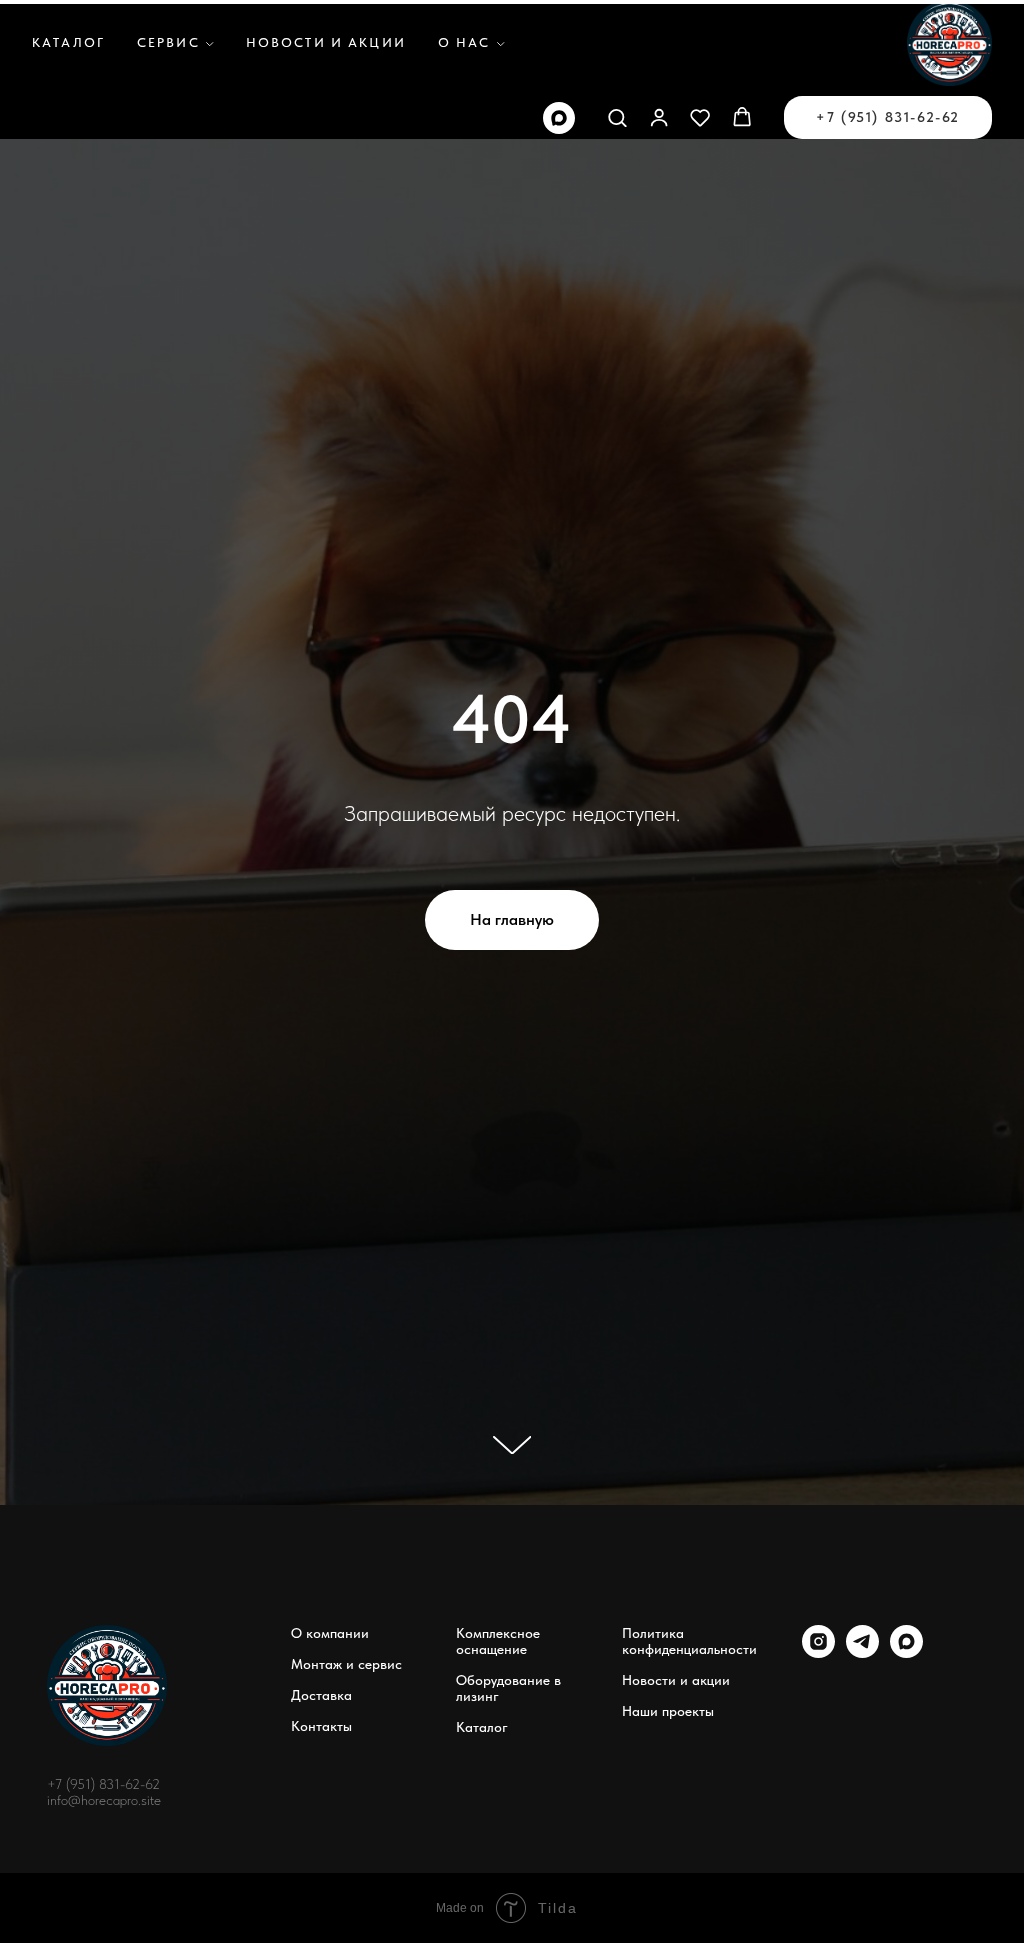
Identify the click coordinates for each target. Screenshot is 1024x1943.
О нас (464, 42)
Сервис (168, 42)
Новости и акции (326, 42)
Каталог (68, 42)
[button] (617, 117)
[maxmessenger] (559, 118)
